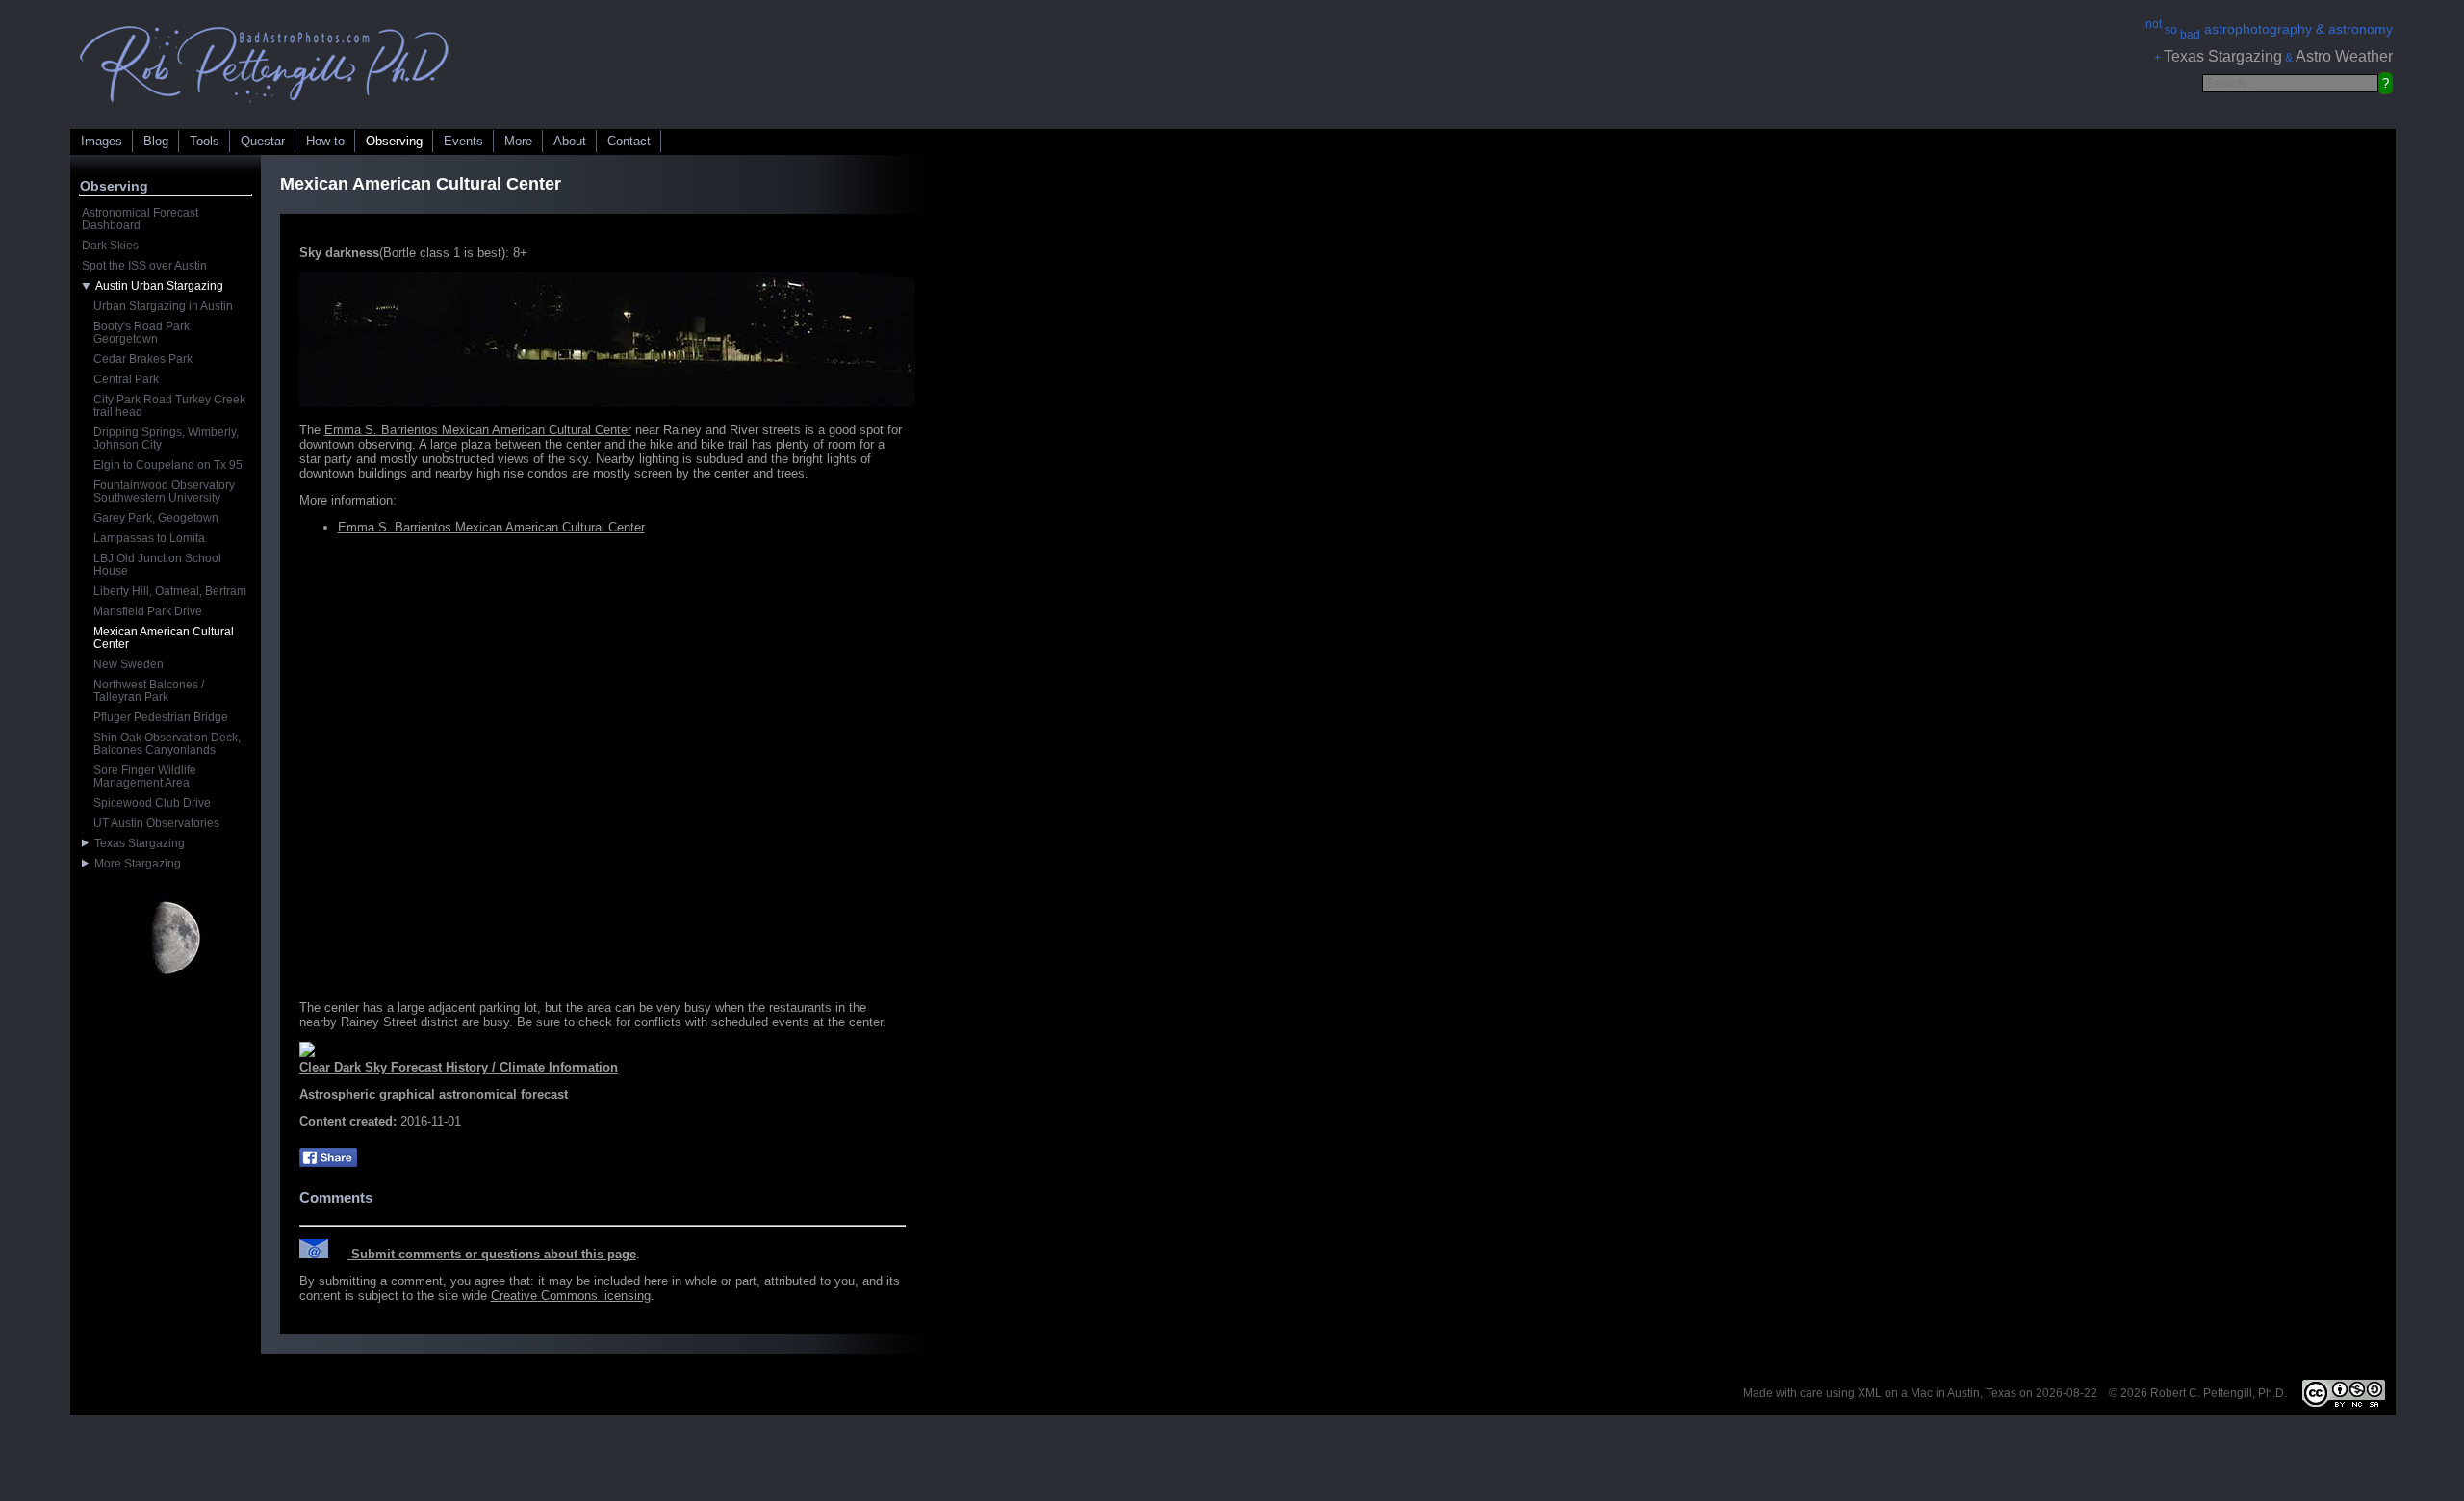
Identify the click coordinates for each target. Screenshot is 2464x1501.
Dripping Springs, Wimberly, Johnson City (166, 439)
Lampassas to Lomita (149, 538)
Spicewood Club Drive (152, 803)
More (518, 141)
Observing (394, 141)
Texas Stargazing (2223, 56)
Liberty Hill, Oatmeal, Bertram (170, 591)
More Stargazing (135, 864)
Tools (205, 141)
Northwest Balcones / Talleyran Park (149, 691)
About (570, 141)
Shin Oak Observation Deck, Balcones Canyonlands (167, 744)
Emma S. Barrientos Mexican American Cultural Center (478, 430)
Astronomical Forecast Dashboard (140, 219)
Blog (156, 141)
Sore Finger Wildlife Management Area (145, 776)
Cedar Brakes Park (143, 359)
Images (102, 141)
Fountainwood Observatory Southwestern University (164, 492)
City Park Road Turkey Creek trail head (169, 406)
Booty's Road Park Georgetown (141, 333)
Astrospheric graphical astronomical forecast (434, 1094)
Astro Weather (2344, 56)
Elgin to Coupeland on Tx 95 (168, 465)
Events (463, 141)
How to (325, 141)
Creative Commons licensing (571, 1295)
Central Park (126, 379)
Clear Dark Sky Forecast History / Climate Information (459, 1067)
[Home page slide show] (265, 107)
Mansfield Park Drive (148, 611)
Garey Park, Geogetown (156, 518)
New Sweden (128, 664)
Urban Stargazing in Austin (163, 306)
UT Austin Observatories (156, 823)
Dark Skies (110, 246)
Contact (629, 141)
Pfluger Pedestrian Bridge (161, 717)
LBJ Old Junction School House (157, 565)
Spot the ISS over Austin (144, 266)
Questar (263, 141)
